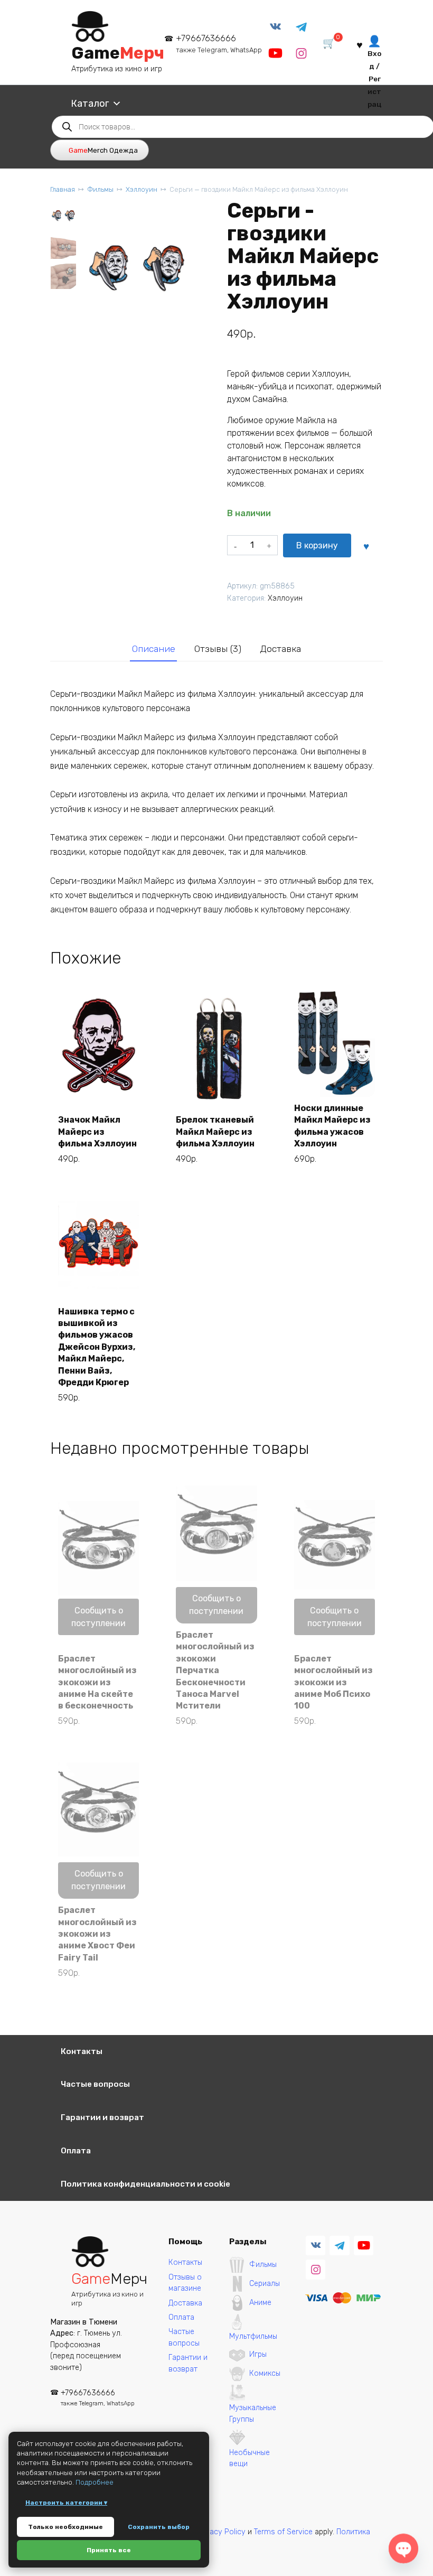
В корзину (317, 545)
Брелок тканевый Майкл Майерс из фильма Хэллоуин (215, 1132)
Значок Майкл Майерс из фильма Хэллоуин (97, 1132)
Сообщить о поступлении (98, 1617)
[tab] (153, 649)
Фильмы (100, 189)
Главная (63, 189)
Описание (154, 649)
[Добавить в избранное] (366, 546)
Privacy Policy (221, 2532)
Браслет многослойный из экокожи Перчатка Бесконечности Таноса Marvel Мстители (215, 1670)
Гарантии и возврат (102, 2117)
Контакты (82, 2051)
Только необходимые (65, 2527)
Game (118, 53)
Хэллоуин (142, 189)
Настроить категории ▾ (66, 2503)
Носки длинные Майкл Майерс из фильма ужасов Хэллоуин (332, 1126)
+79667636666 (219, 44)
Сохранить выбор (159, 2527)
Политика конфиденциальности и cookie (145, 2184)
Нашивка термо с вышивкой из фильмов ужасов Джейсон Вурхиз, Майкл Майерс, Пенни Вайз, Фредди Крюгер (97, 1347)
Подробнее (95, 2482)
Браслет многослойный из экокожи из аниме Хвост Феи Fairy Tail (97, 1934)
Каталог (90, 104)
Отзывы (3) (218, 649)
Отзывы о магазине (185, 2283)
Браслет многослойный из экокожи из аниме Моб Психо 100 (333, 1682)
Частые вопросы (95, 2084)
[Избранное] (360, 44)
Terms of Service (283, 2532)
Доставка (280, 649)
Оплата (76, 2151)
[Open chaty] (404, 2549)
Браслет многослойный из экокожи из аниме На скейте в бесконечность (97, 1682)
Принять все (109, 2550)
